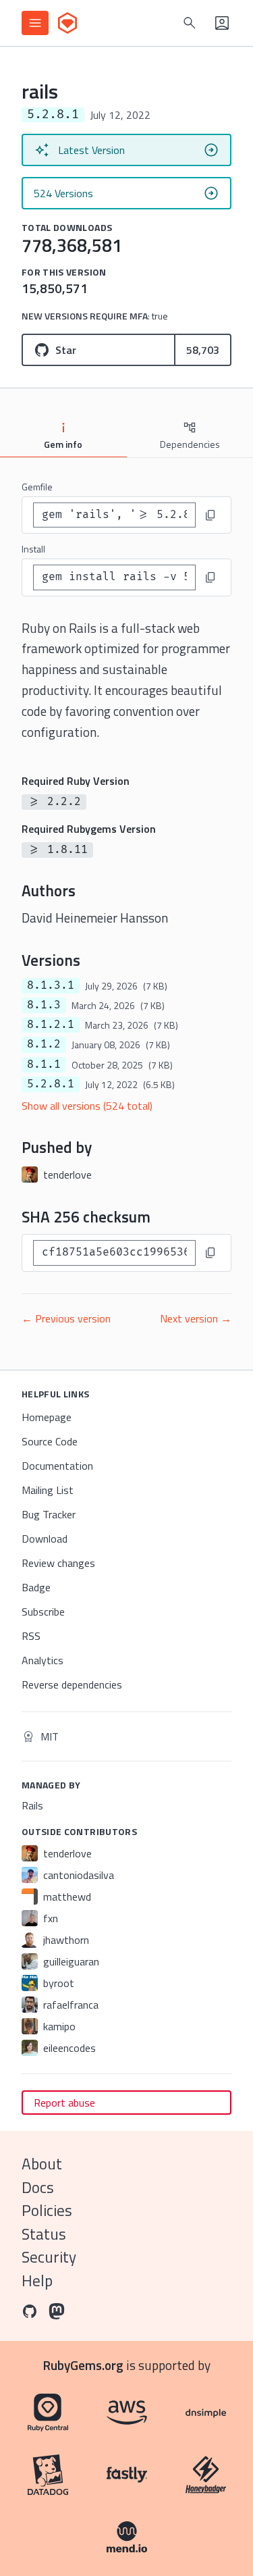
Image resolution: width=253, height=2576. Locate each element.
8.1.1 (44, 1064)
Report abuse (64, 2103)
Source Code (50, 1441)
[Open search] (190, 23)
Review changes (58, 1563)
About (42, 2164)
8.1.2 (44, 1044)
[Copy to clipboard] (210, 515)
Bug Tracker (49, 1514)
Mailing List (48, 1490)
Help (37, 2281)
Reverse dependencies (72, 1684)
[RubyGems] (67, 23)
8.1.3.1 (51, 985)
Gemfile (37, 487)
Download (45, 1539)
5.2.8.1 (51, 1084)
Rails (32, 1805)
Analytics (43, 1660)
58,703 (203, 350)
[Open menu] (35, 23)
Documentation (57, 1466)
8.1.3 (44, 1005)
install (33, 549)
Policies (47, 2210)
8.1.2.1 (51, 1025)
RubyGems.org (83, 2365)
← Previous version (66, 1318)
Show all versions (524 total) (87, 1106)
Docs (38, 2187)
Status (44, 2234)
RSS (31, 1636)
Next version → (196, 1318)
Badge (36, 1587)
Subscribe (43, 1612)
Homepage (47, 1417)
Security (49, 2257)
